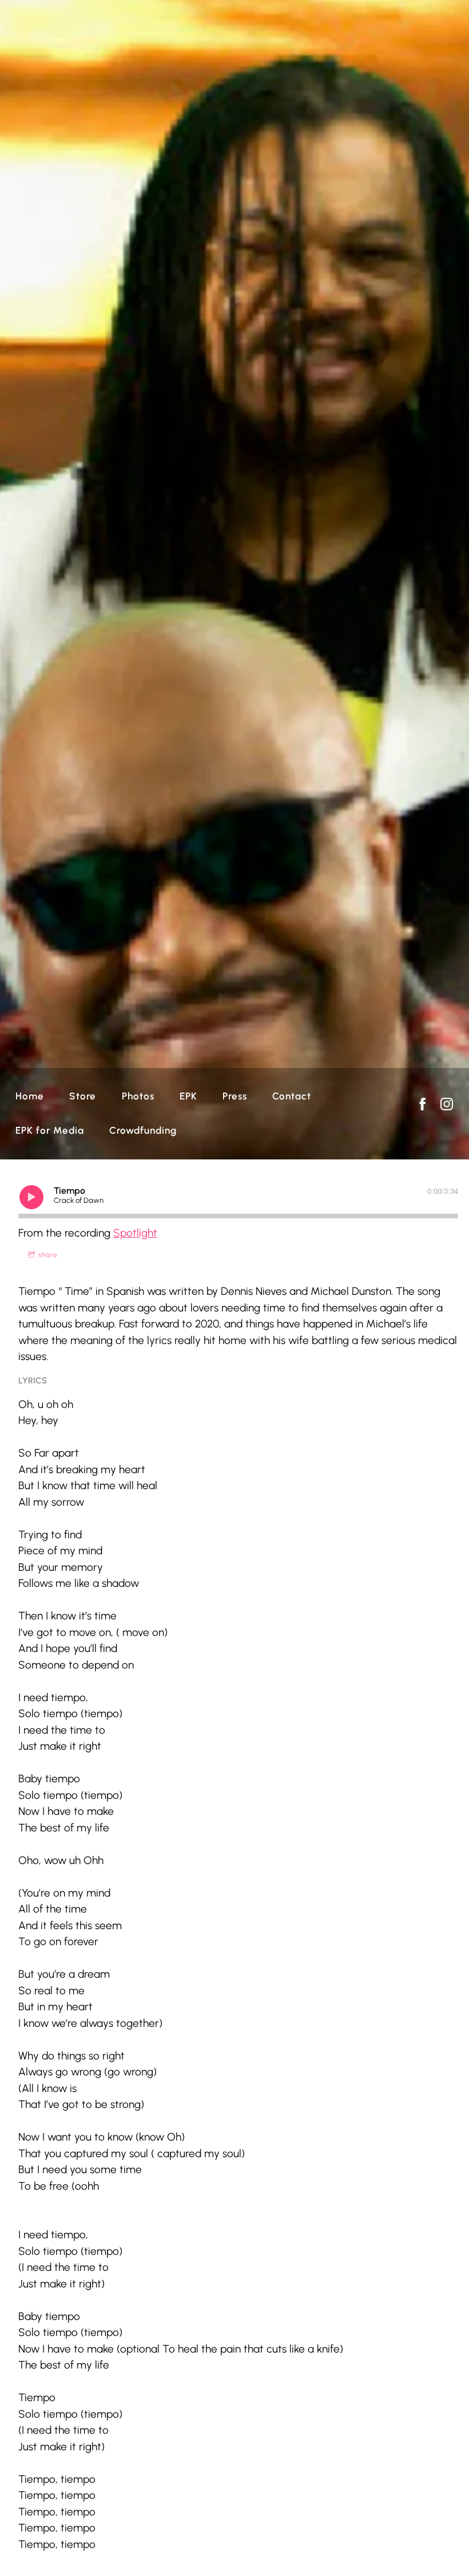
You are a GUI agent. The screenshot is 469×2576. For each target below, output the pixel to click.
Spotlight (135, 1233)
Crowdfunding (143, 1130)
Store (83, 1096)
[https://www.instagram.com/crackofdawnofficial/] (447, 1104)
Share (48, 1255)
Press (235, 1096)
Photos (138, 1096)
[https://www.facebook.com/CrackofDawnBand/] (423, 1104)
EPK (188, 1096)
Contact (292, 1096)
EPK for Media (50, 1130)
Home (30, 1096)
